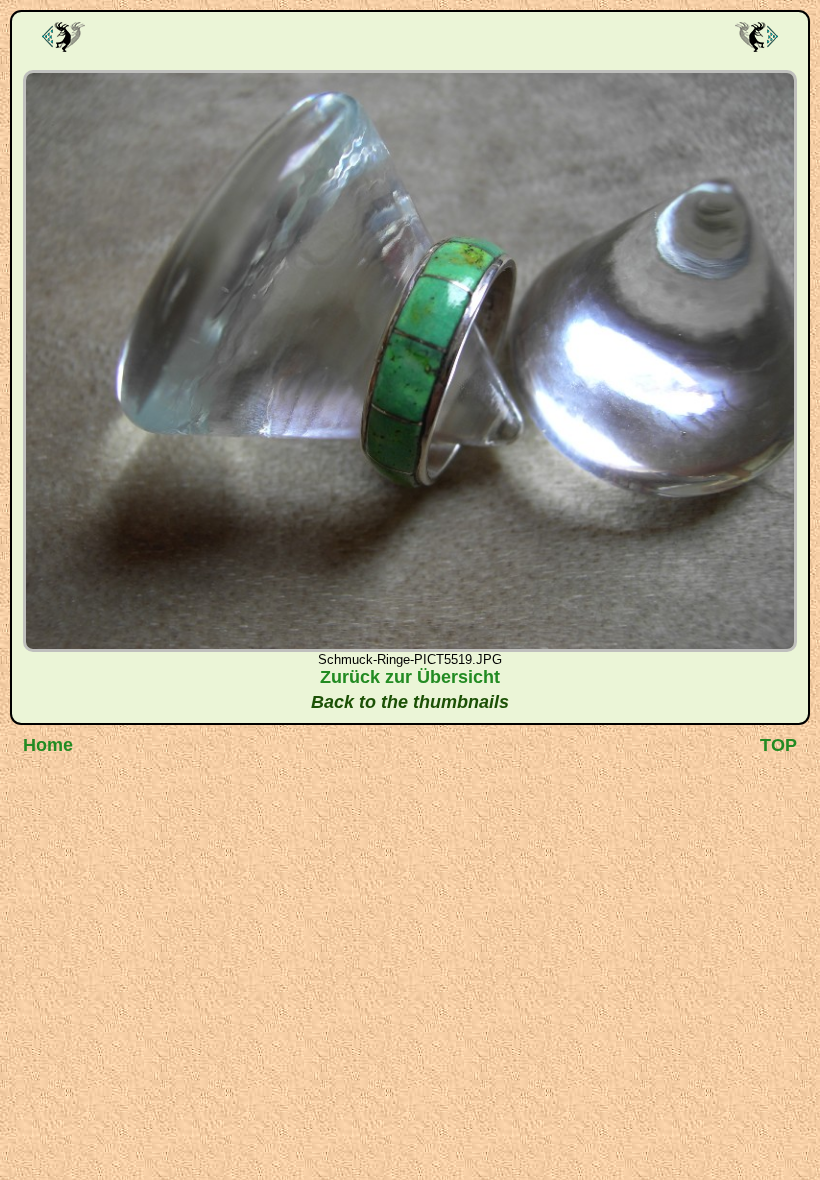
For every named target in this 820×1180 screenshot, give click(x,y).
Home (48, 745)
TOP (778, 745)
